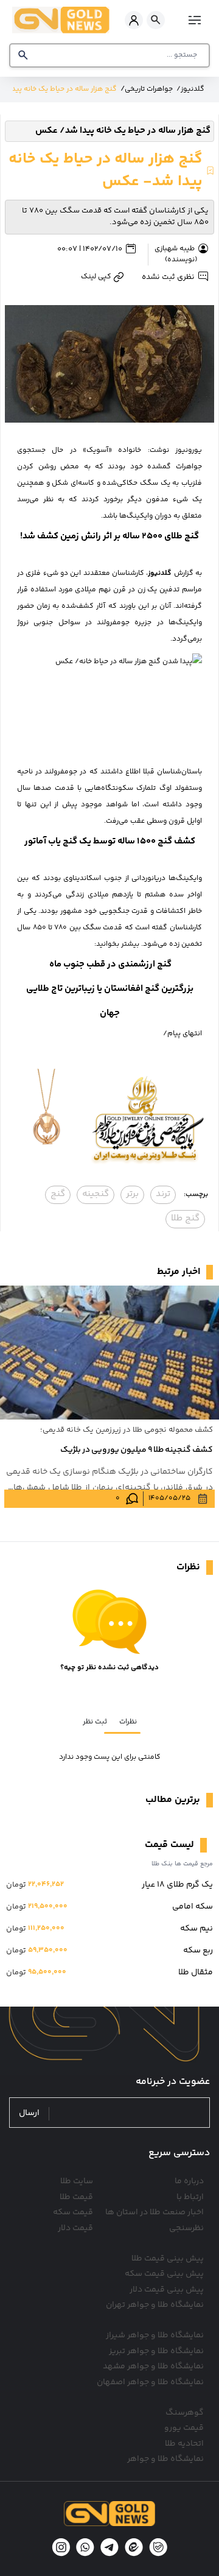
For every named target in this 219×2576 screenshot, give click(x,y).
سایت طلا (77, 2181)
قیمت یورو (184, 2428)
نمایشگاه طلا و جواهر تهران (155, 2305)
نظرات (128, 1722)
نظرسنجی (186, 2228)
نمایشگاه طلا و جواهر (165, 2459)
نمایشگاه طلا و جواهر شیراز (155, 2335)
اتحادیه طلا (184, 2444)
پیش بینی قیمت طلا (168, 2259)
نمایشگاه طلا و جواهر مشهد (153, 2367)
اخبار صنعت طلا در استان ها (155, 2212)
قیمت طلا (76, 2197)
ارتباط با (190, 2197)
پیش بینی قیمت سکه (164, 2274)
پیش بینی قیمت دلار (167, 2290)
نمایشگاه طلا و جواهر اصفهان (150, 2382)
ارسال (29, 2113)
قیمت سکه (73, 2212)
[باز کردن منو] (193, 20)
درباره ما (189, 2181)
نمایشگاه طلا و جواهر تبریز (156, 2351)
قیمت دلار (75, 2228)
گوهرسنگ (185, 2413)
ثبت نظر (95, 1722)
